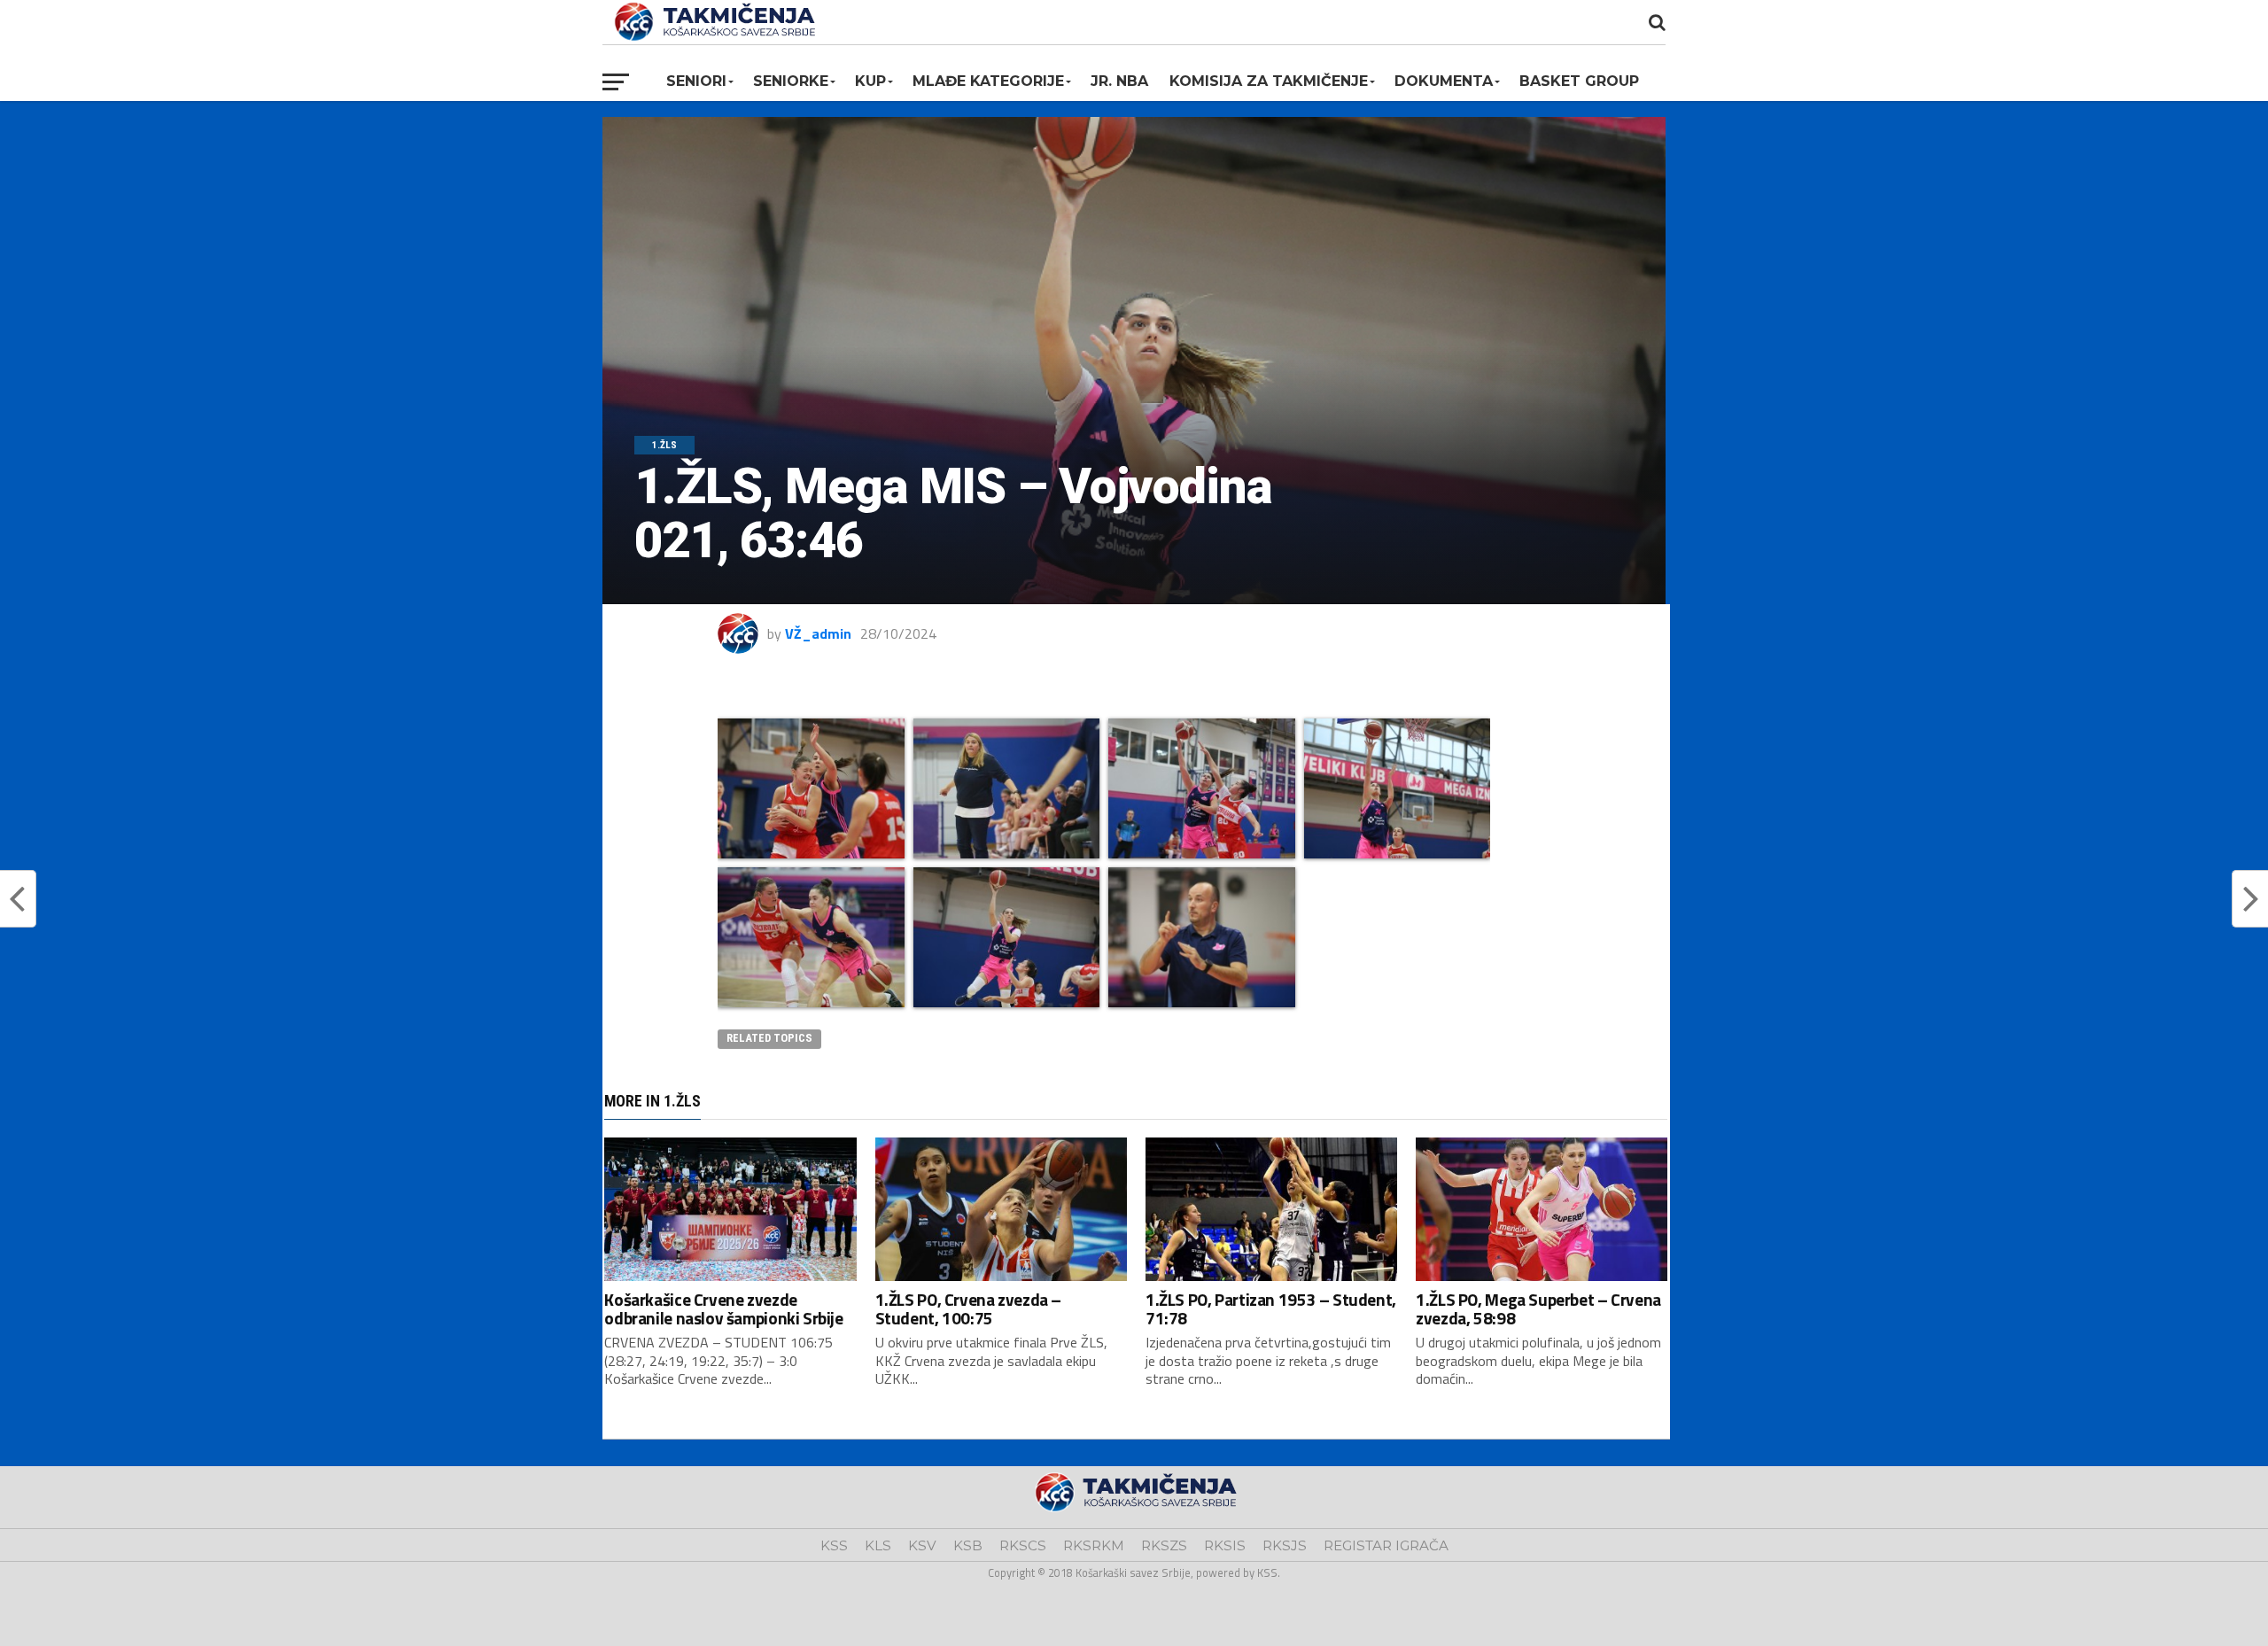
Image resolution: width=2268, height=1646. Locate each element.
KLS (878, 1545)
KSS (834, 1545)
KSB (968, 1545)
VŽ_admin (818, 633)
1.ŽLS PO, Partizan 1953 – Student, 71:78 (1271, 1308)
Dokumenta (1444, 81)
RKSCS (1023, 1545)
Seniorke (791, 81)
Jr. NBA (1119, 81)
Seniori (696, 81)
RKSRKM (1094, 1545)
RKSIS (1225, 1545)
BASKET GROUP (1579, 81)
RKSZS (1164, 1545)
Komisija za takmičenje (1269, 81)
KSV (922, 1545)
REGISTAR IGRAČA (1386, 1545)
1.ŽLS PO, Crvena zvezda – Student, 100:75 (968, 1308)
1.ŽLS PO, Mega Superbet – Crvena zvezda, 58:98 (1538, 1308)
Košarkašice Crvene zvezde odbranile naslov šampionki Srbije (723, 1308)
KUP (870, 81)
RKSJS (1285, 1545)
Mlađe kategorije (988, 81)
